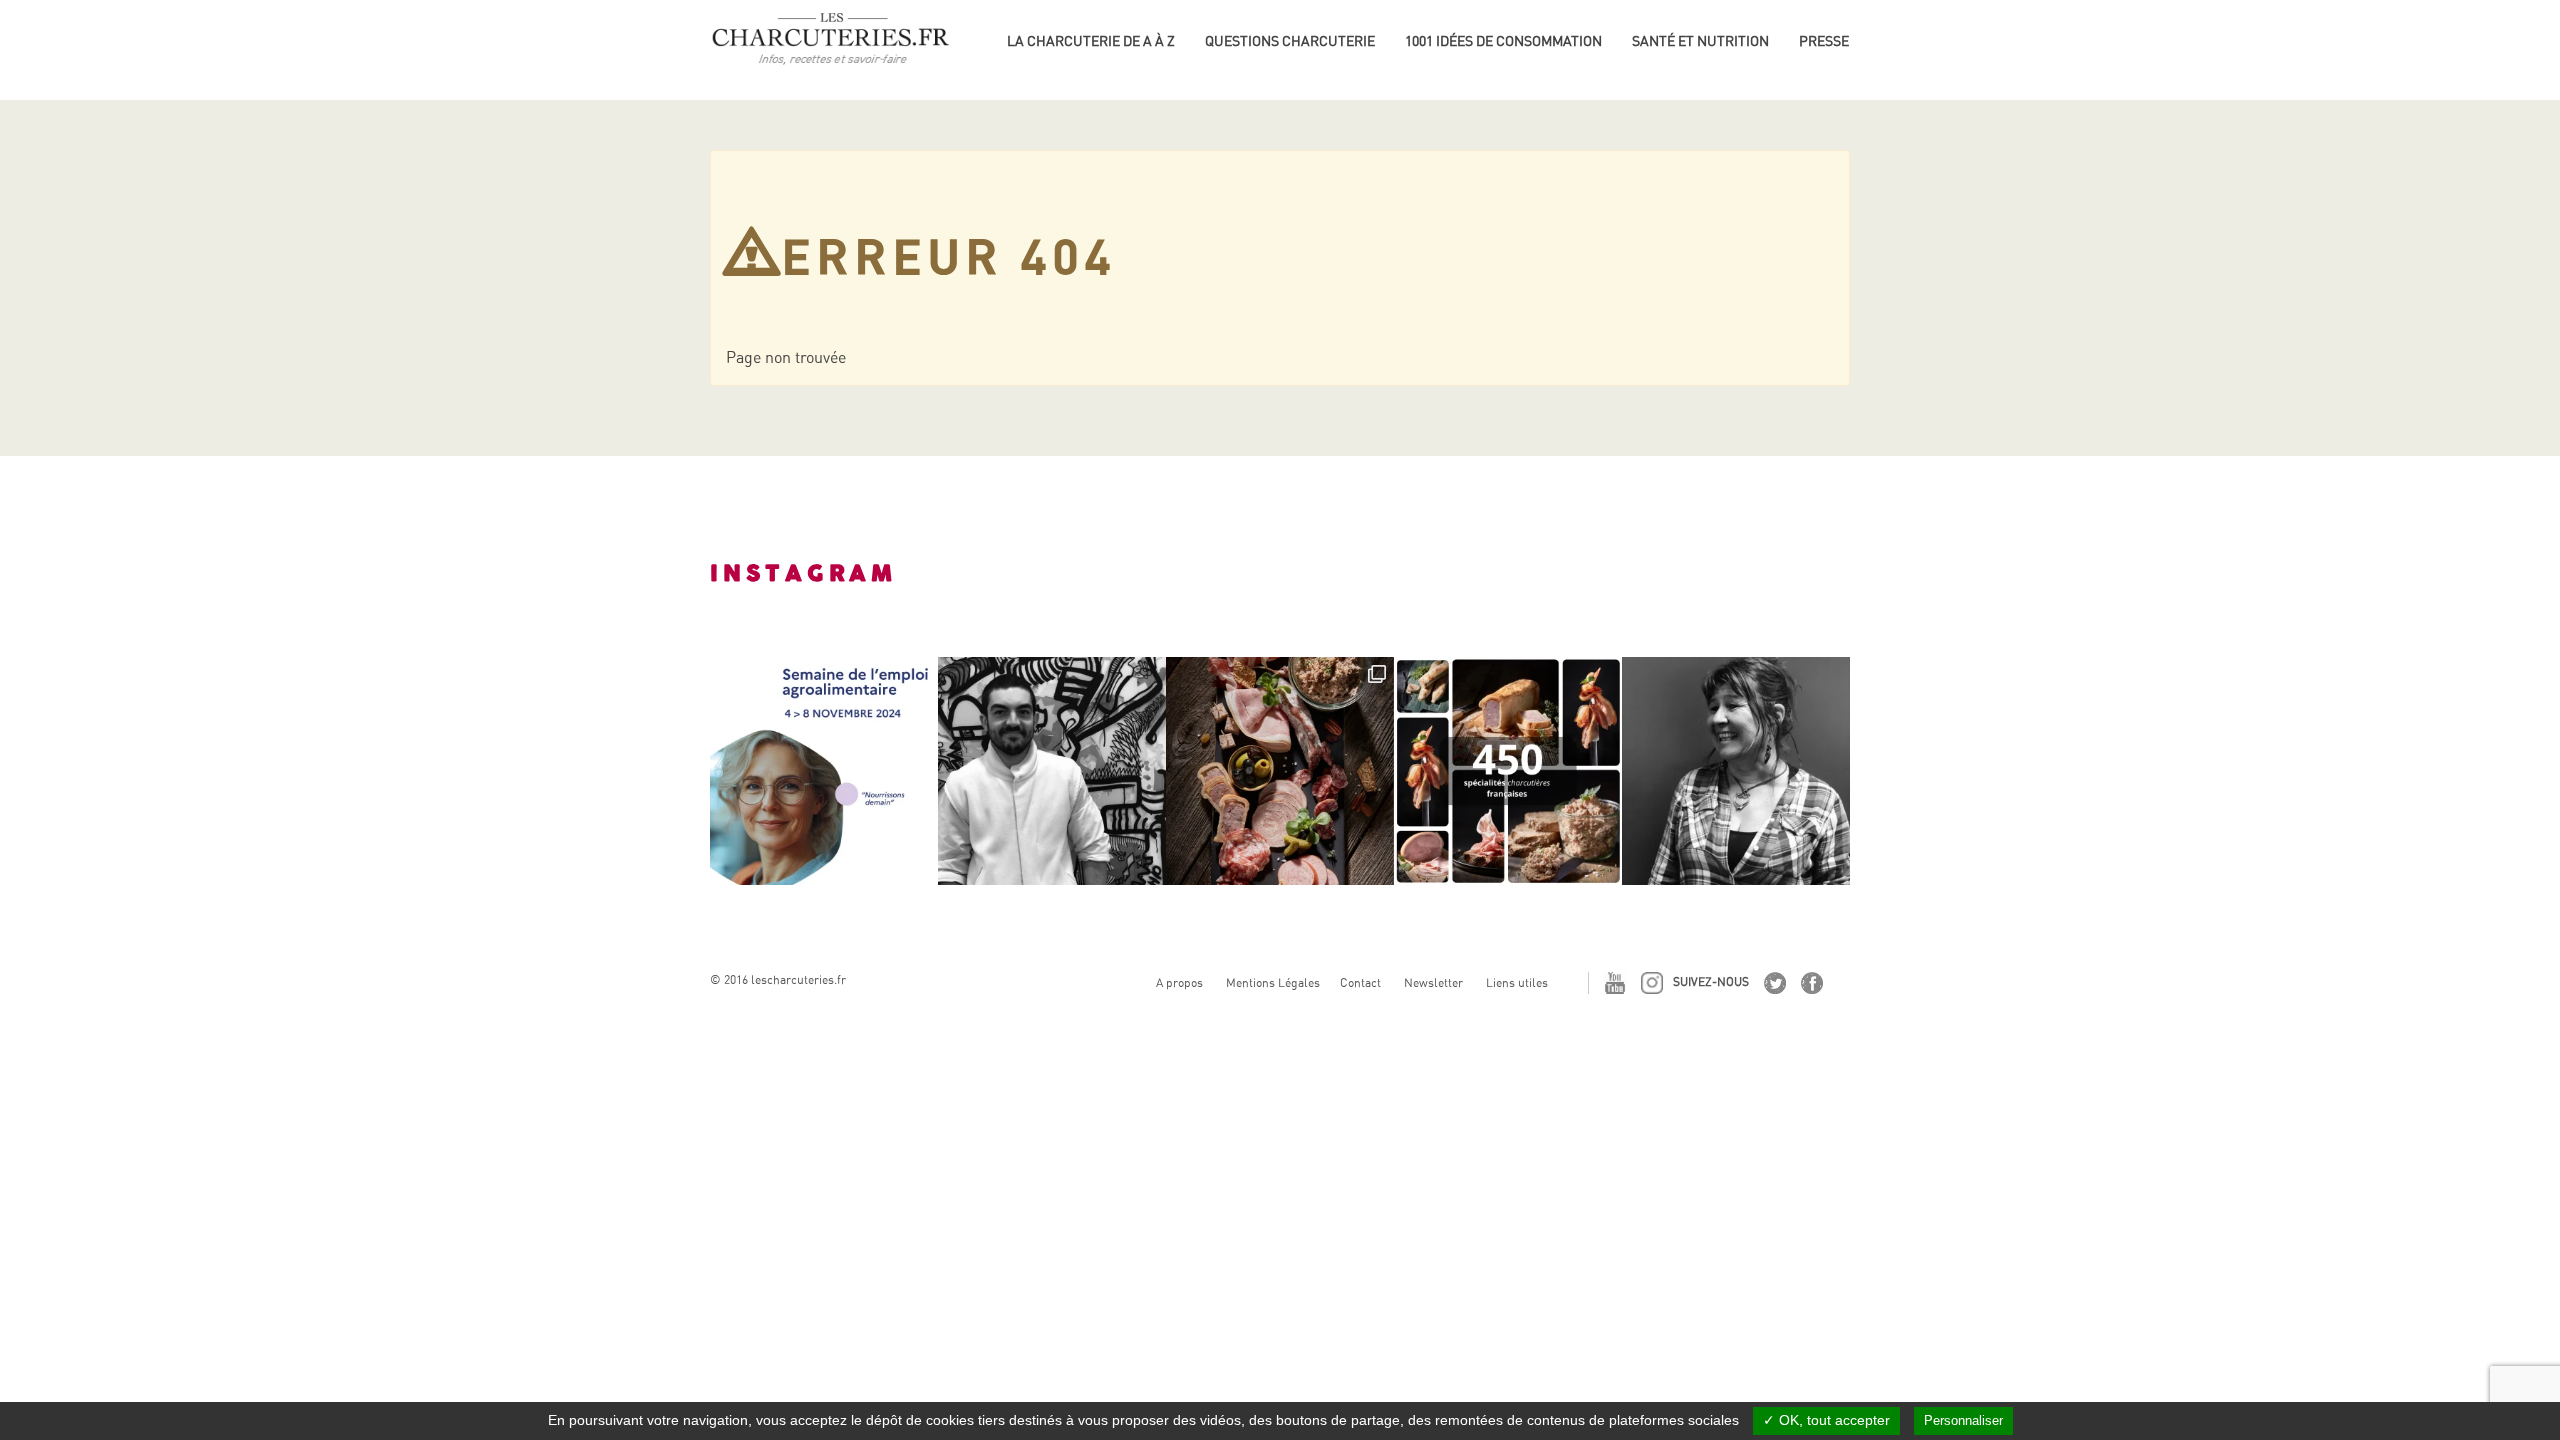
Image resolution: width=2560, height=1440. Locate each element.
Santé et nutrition (1700, 41)
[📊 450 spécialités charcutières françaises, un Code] (1508, 771)
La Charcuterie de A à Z (1091, 41)
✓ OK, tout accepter (1826, 1420)
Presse (1824, 41)
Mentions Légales (1273, 983)
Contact (1360, 983)
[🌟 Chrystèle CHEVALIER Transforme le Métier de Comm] (1736, 771)
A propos (1179, 983)
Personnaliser (1963, 1420)
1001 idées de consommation (1503, 41)
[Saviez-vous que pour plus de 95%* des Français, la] (1280, 771)
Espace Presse (1850, 38)
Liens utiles (1517, 983)
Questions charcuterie (1290, 41)
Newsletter (1433, 983)
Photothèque (1848, 70)
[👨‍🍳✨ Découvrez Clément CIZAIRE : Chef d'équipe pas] (1052, 771)
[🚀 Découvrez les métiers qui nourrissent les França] (824, 771)
